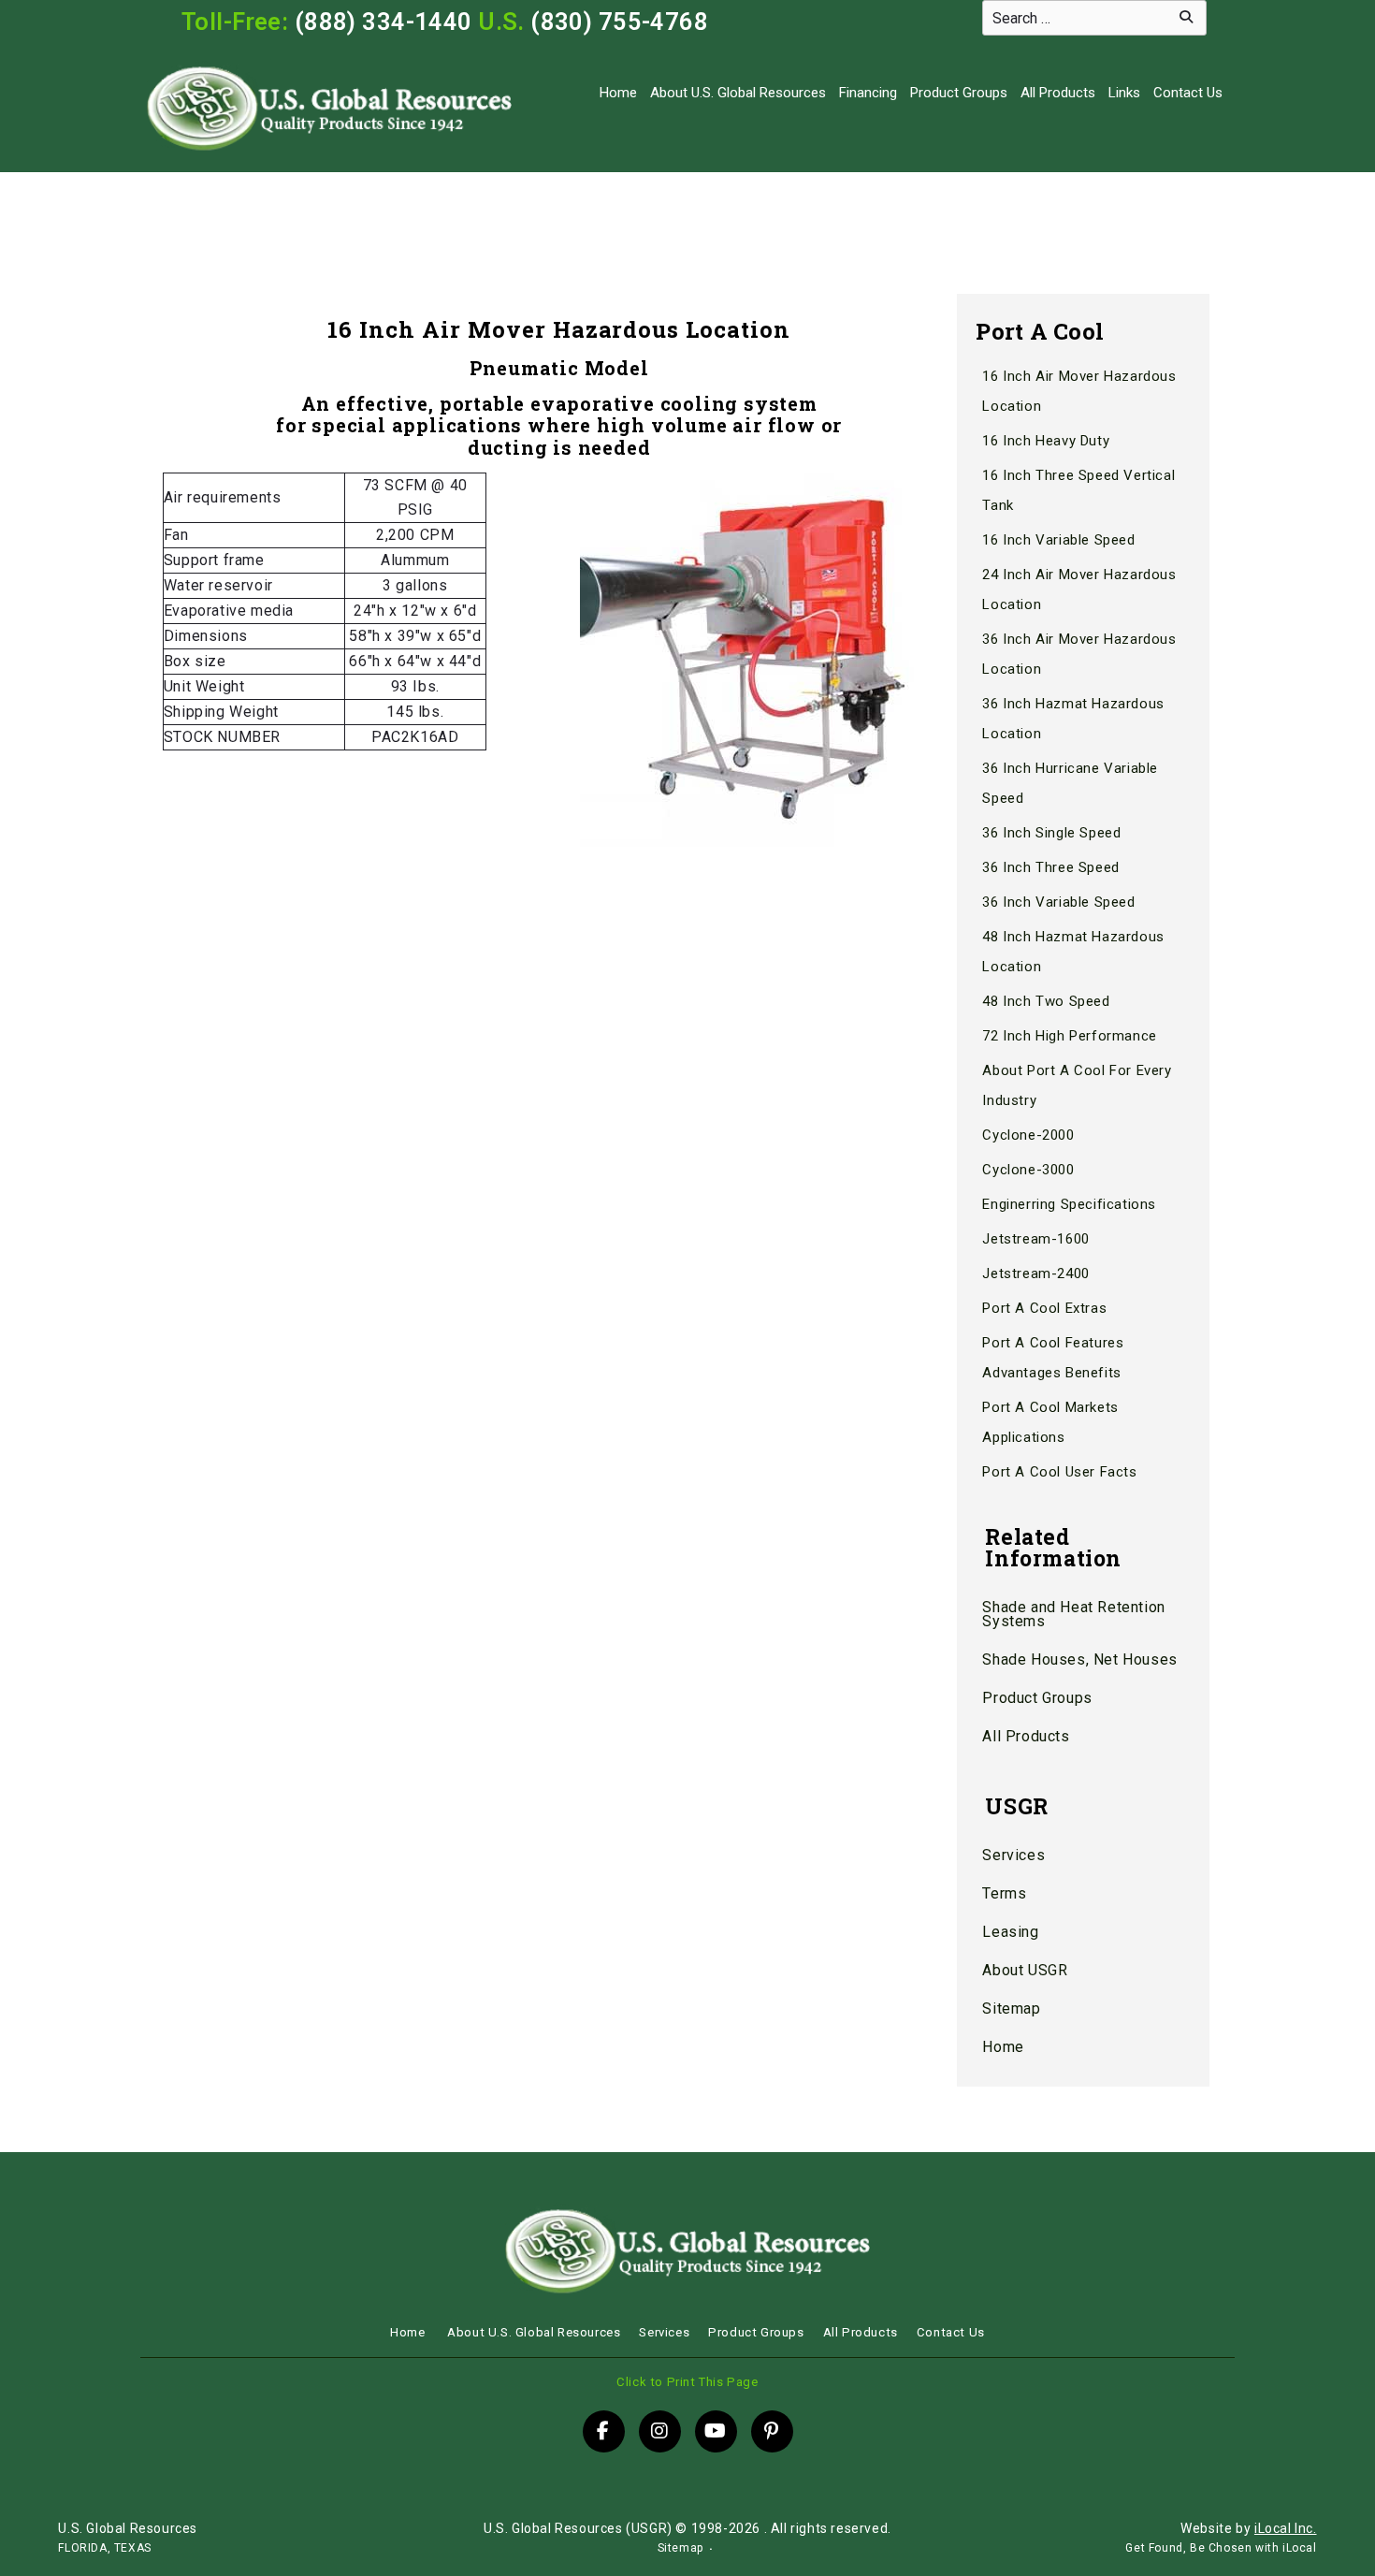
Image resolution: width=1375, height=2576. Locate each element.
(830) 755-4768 (619, 22)
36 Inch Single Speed (1051, 833)
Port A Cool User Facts (1059, 1472)
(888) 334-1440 (384, 22)
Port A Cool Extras (1044, 1308)
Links (1124, 93)
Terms (1004, 1893)
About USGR (1025, 1970)
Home (618, 93)
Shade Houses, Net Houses (1079, 1659)
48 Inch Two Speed (1046, 1001)
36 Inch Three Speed (1050, 867)
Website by (1248, 2528)
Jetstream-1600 (1035, 1239)
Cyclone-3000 (1028, 1170)
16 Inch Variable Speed (1058, 540)
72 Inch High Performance (1069, 1036)
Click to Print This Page (687, 2382)
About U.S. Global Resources (738, 93)
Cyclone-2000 (1028, 1135)
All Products (1058, 93)
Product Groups (959, 93)
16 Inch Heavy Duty (1046, 441)
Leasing (1010, 1932)
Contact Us (1188, 93)
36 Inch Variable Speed (1058, 902)
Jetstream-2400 (1035, 1273)
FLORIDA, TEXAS (104, 2548)
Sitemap (1011, 2008)
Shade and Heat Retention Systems (1073, 1614)
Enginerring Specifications (1069, 1204)
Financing (868, 93)
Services (1013, 1855)
